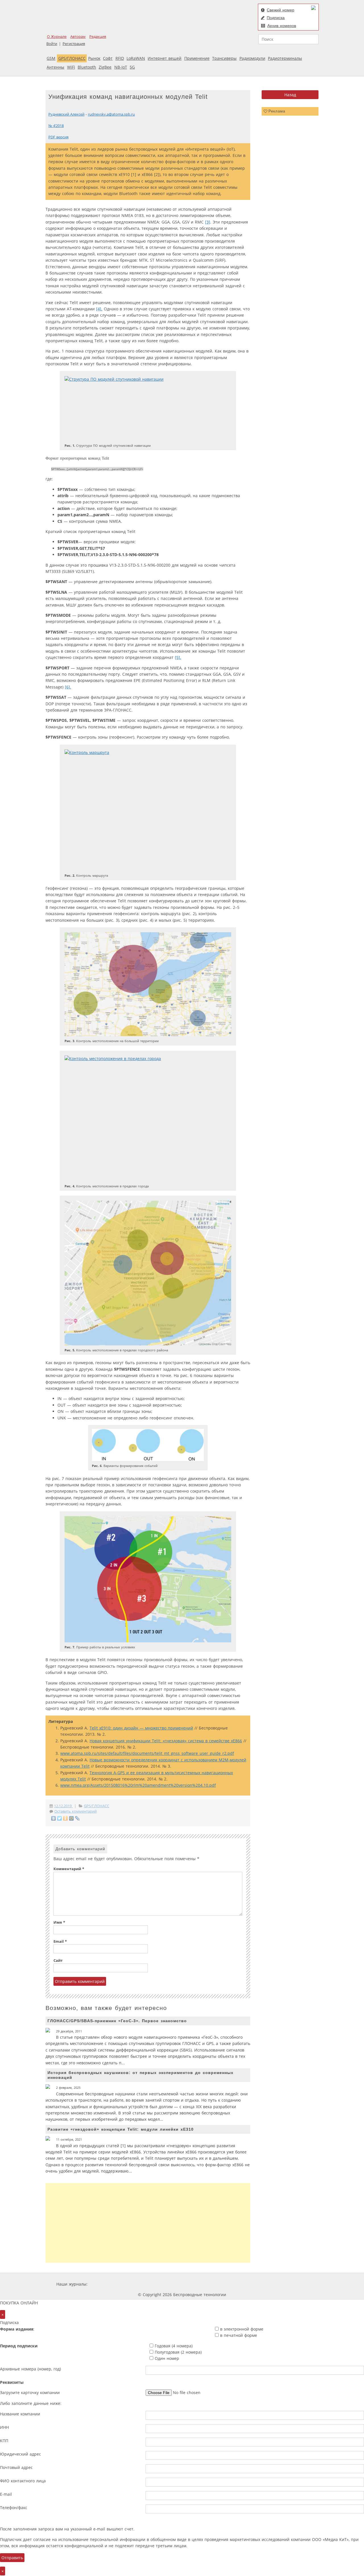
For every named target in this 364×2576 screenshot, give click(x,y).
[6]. (68, 687)
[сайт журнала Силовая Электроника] (107, 2284)
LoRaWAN (136, 58)
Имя (59, 1922)
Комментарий (69, 1869)
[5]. (178, 657)
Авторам (78, 37)
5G (132, 67)
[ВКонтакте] (54, 1818)
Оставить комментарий (76, 1811)
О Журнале (57, 37)
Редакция (98, 37)
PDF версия (58, 137)
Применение (197, 58)
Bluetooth (87, 67)
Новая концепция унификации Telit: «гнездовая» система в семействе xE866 (166, 1741)
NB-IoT (121, 67)
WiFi (71, 67)
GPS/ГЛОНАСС (72, 58)
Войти (52, 44)
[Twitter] (60, 1818)
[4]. (99, 309)
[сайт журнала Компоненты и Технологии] (177, 2284)
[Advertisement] (148, 2223)
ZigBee (105, 67)
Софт (108, 58)
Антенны (55, 67)
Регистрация (74, 44)
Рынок (94, 58)
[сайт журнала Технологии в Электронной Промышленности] (143, 2284)
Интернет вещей (165, 58)
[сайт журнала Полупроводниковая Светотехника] (254, 2284)
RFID (120, 58)
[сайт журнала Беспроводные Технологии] (212, 2284)
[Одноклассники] (66, 1818)
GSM (51, 58)
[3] (208, 222)
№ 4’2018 (56, 126)
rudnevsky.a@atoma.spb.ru (111, 114)
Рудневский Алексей (66, 114)
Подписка (276, 18)
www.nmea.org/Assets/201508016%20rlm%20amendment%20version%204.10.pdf (138, 1785)
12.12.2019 (63, 1806)
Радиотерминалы (285, 58)
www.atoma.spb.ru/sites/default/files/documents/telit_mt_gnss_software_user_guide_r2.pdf (147, 1753)
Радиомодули (252, 58)
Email (60, 1941)
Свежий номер (281, 10)
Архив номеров (282, 26)
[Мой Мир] (72, 1818)
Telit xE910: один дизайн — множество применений (141, 1728)
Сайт (58, 1961)
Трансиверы (224, 58)
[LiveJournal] (77, 1818)
